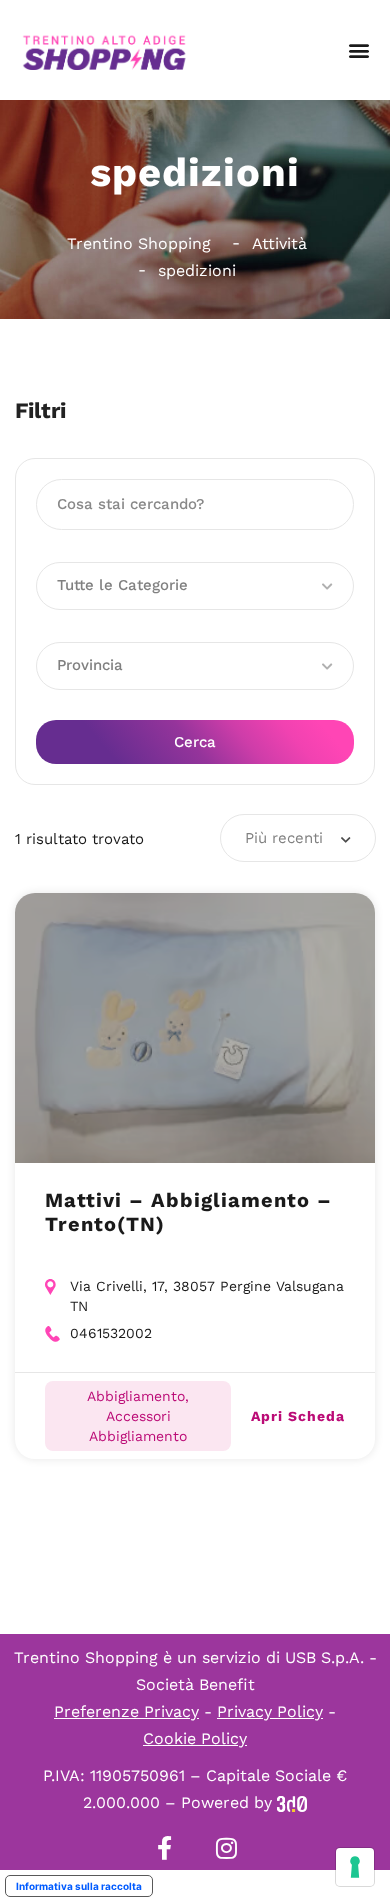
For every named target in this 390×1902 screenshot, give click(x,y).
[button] (358, 50)
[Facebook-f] (164, 1848)
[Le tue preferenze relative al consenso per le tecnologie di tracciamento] (355, 1867)
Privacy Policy (270, 1711)
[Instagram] (226, 1848)
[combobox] (298, 838)
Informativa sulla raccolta (79, 1886)
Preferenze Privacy (126, 1711)
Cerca (195, 742)
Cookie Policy (195, 1738)
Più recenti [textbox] (284, 838)
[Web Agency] (292, 1802)
